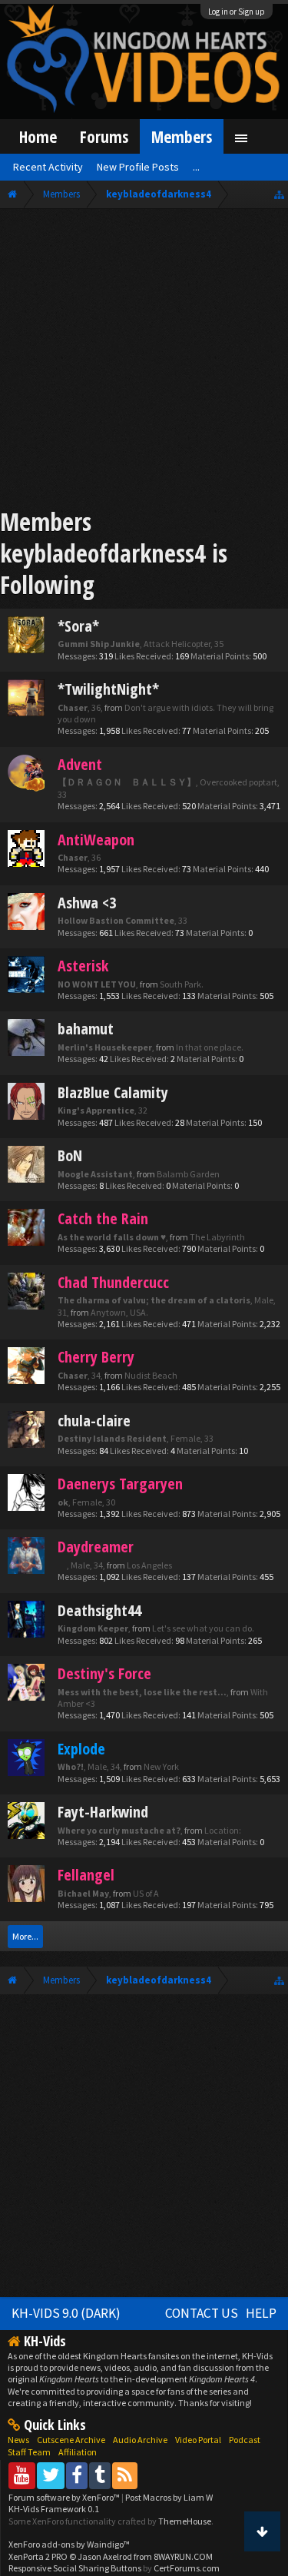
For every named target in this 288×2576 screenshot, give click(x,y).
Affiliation (78, 2452)
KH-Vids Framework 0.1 (54, 2509)
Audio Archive (140, 2440)
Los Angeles (149, 1565)
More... (25, 1936)
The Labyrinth (217, 1237)
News (18, 2440)
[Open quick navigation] (279, 194)
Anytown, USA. (119, 1312)
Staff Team (29, 2452)
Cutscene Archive (71, 2440)
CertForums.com (187, 2568)
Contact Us (202, 2313)
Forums (104, 136)
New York (161, 1766)
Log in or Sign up (237, 12)
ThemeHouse (185, 2521)
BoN (70, 1155)
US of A (146, 1893)
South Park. (182, 984)
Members (182, 136)
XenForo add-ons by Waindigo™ (69, 2544)
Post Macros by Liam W (169, 2497)
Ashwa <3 (87, 903)
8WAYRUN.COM (183, 2556)
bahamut (86, 1029)
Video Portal (198, 2440)
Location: (223, 1830)
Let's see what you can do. (203, 1628)
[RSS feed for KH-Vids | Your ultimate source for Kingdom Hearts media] (125, 2475)
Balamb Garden (188, 1174)
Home (38, 136)
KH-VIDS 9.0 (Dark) (66, 2313)
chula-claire (94, 1421)
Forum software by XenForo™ (65, 2497)
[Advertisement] (144, 361)
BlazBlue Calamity (113, 1092)
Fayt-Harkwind (103, 1812)
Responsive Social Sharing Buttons (75, 2568)
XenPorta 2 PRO (38, 2556)
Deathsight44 (99, 1610)
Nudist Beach (151, 1375)
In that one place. (210, 1047)
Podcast (245, 2440)
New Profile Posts (138, 167)
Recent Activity (48, 167)
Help (261, 2313)
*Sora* (78, 626)
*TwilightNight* (108, 689)
